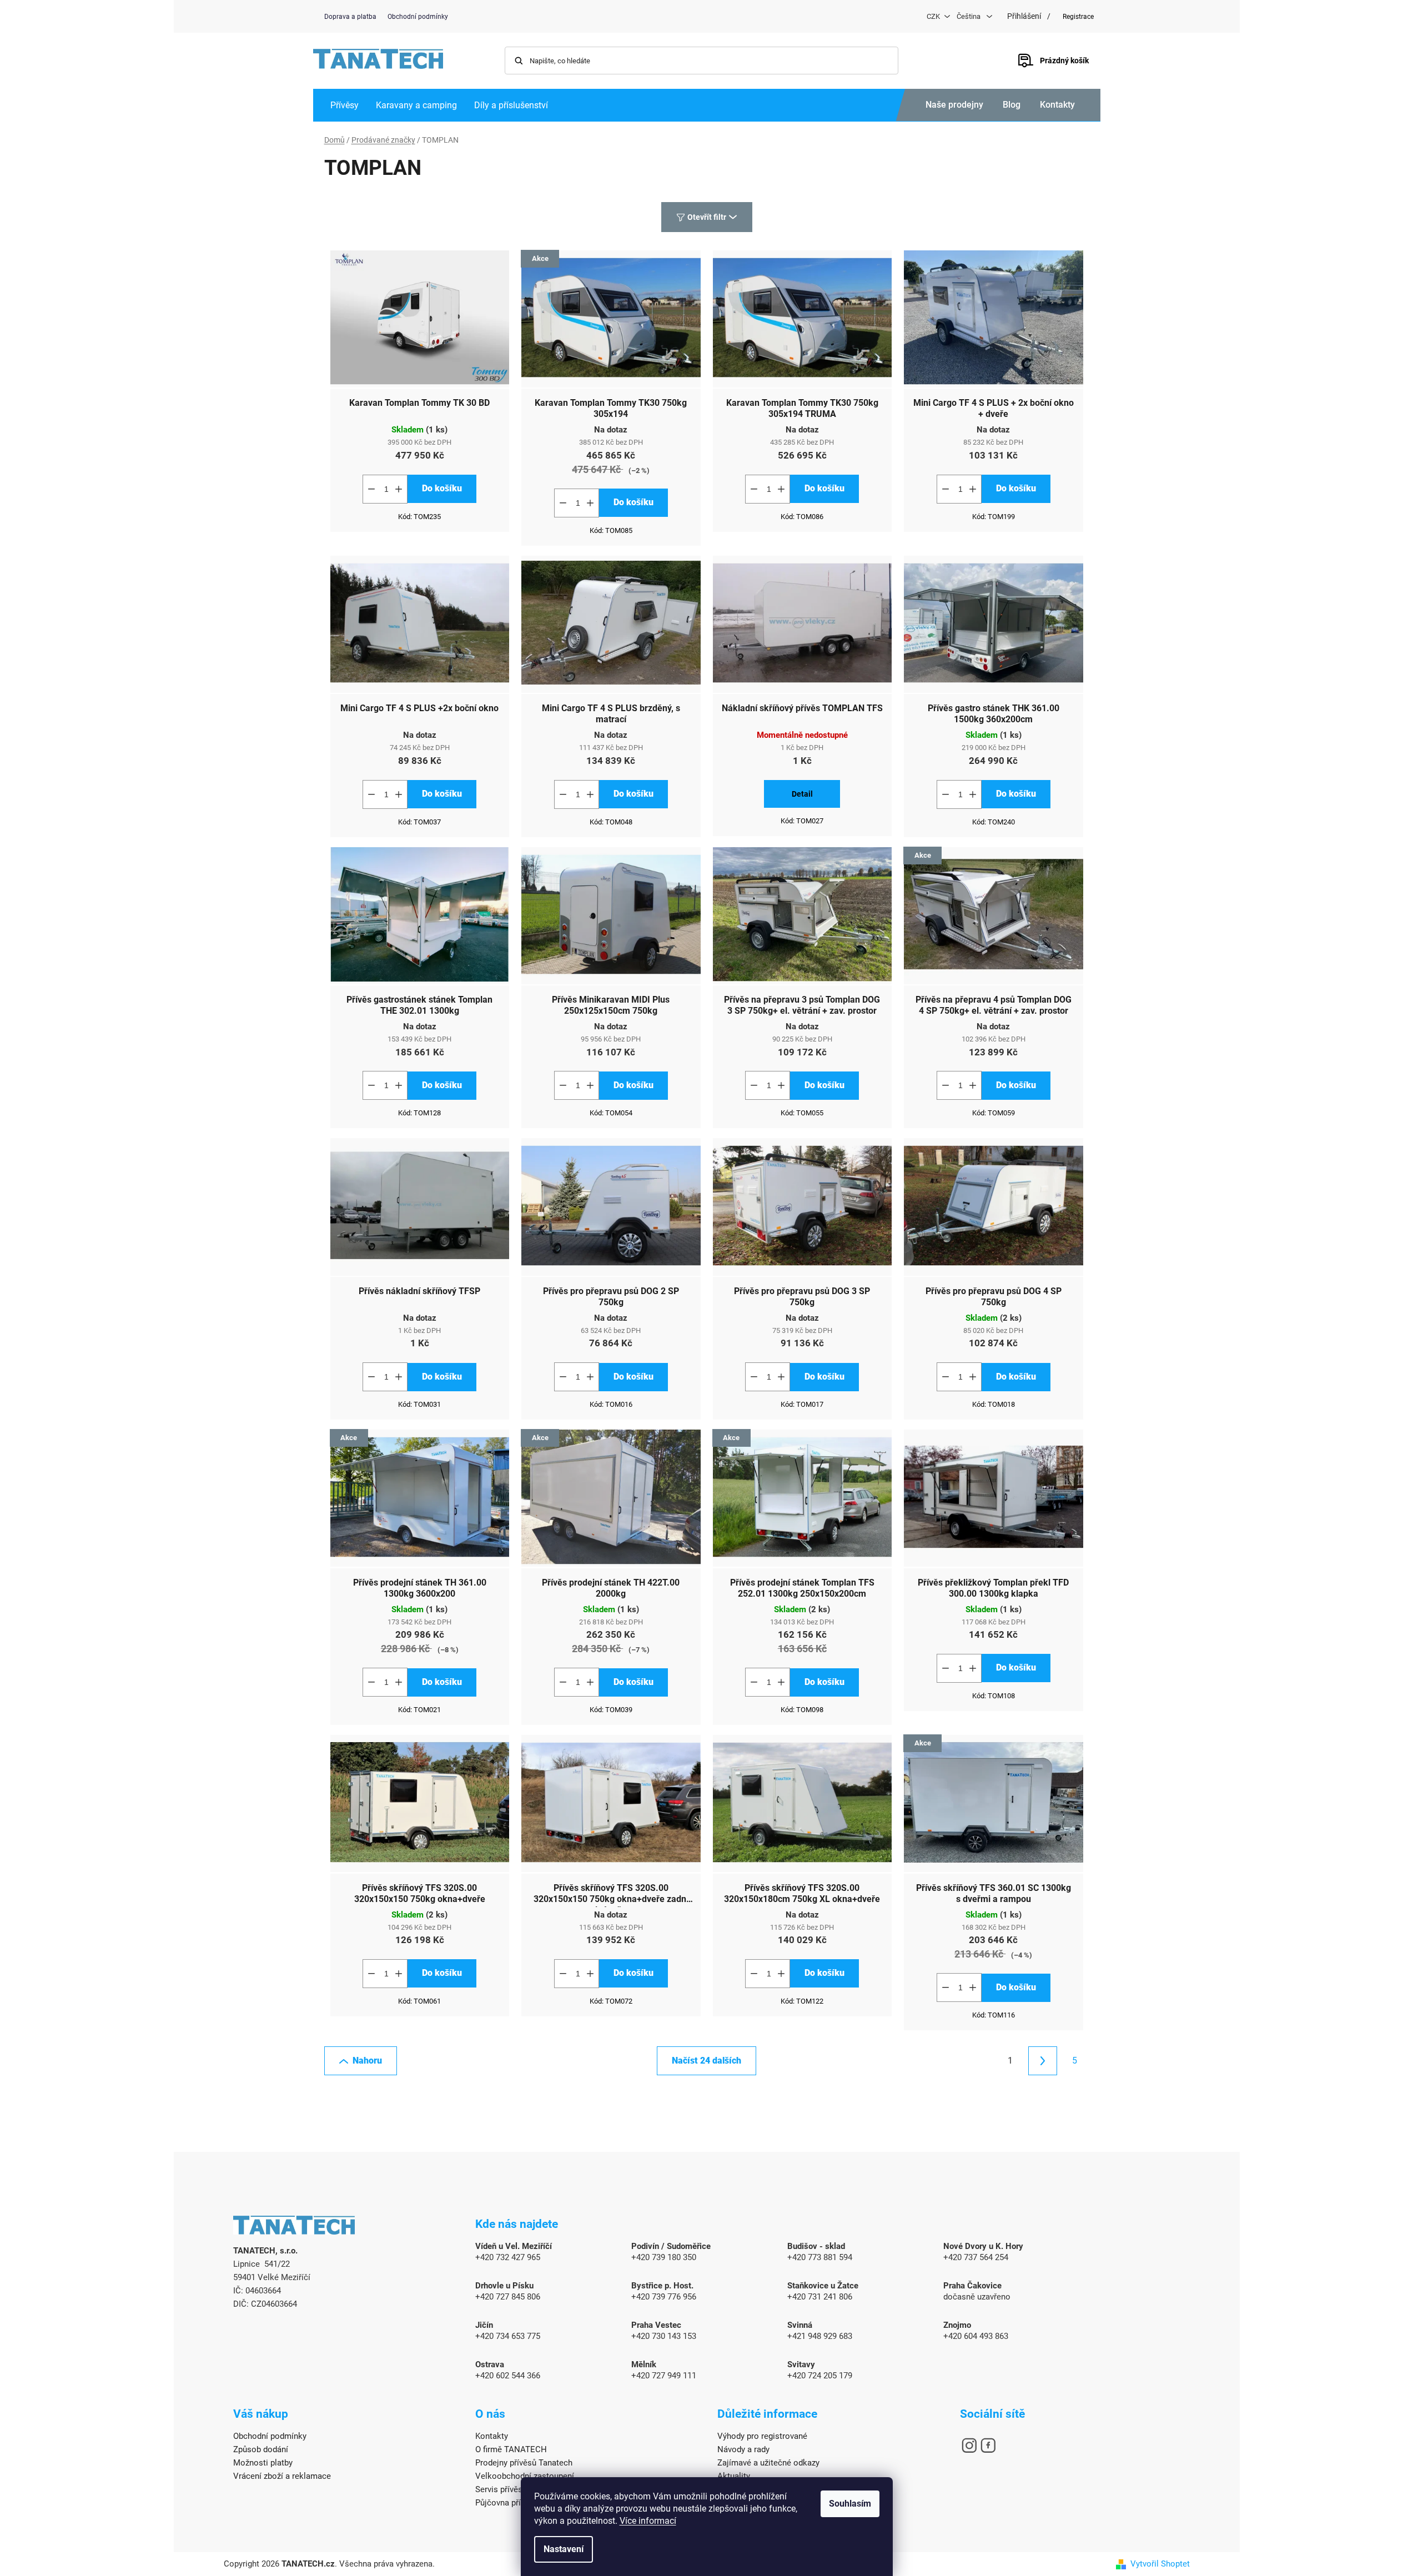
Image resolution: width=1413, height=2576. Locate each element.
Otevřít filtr (707, 217)
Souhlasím (850, 2504)
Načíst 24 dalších (706, 2061)
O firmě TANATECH (511, 2449)
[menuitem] (345, 105)
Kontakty (1057, 105)
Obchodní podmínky (418, 17)
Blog (1012, 105)
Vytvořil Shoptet (1160, 2564)
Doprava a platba (350, 17)
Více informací (648, 2521)
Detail (802, 794)
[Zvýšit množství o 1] (399, 489)
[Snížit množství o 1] (371, 489)
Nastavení (564, 2549)
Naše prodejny (954, 105)
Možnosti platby (263, 2463)
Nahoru (367, 2061)
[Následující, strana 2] (1043, 2061)
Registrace (1078, 17)
